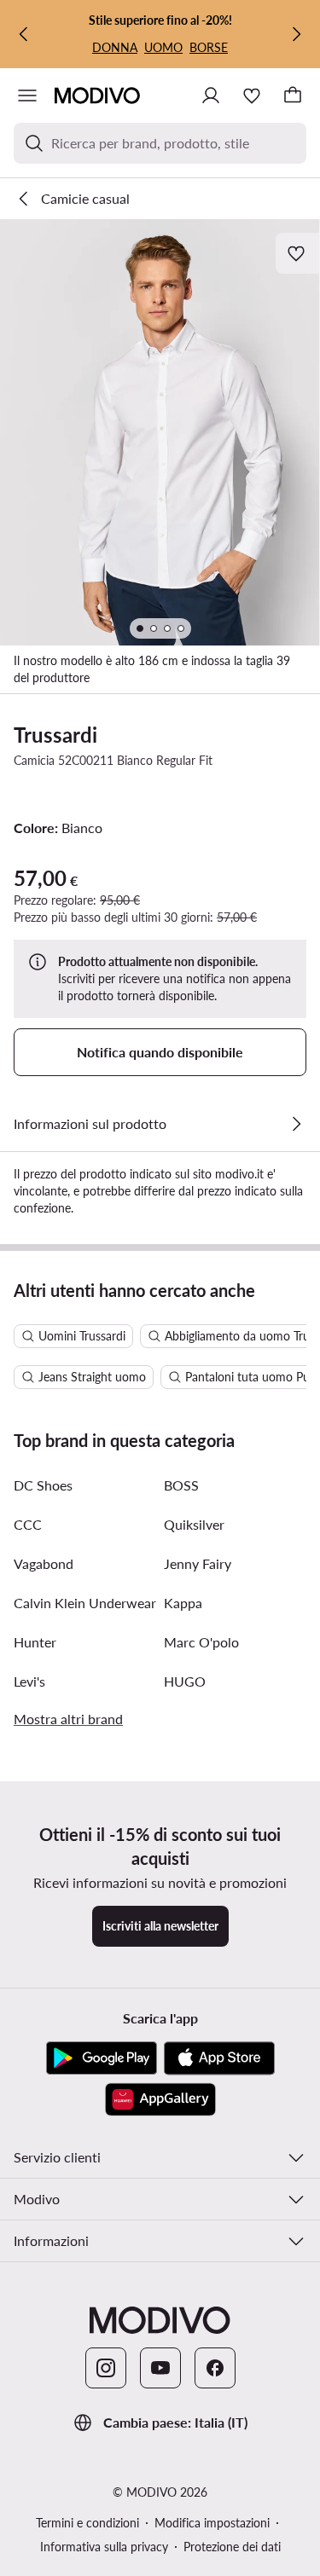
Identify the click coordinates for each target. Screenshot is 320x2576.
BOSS (181, 1485)
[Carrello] (293, 96)
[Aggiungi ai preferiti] (298, 253)
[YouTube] (160, 2368)
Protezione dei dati (232, 2547)
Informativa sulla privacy (104, 2547)
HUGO (185, 1681)
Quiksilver (194, 1524)
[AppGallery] (160, 2099)
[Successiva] (296, 34)
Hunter (35, 1642)
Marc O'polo (201, 1642)
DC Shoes (43, 1485)
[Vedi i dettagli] (296, 1124)
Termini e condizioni (87, 2523)
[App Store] (219, 2058)
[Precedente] (24, 34)
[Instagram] (106, 2368)
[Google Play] (102, 2058)
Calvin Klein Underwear (85, 1603)
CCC (28, 1524)
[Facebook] (215, 2368)
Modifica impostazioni (212, 2523)
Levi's (29, 1681)
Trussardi (55, 735)
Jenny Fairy (198, 1563)
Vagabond (44, 1563)
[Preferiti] (252, 96)
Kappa (183, 1603)
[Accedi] (211, 96)
